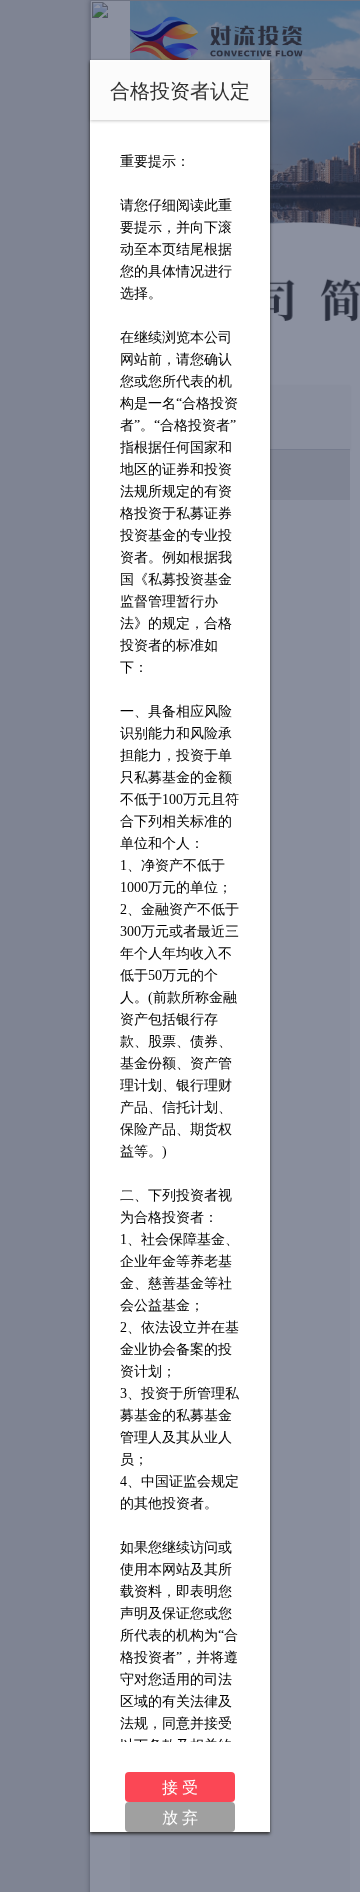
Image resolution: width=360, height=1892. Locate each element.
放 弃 (180, 1816)
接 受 (180, 1786)
